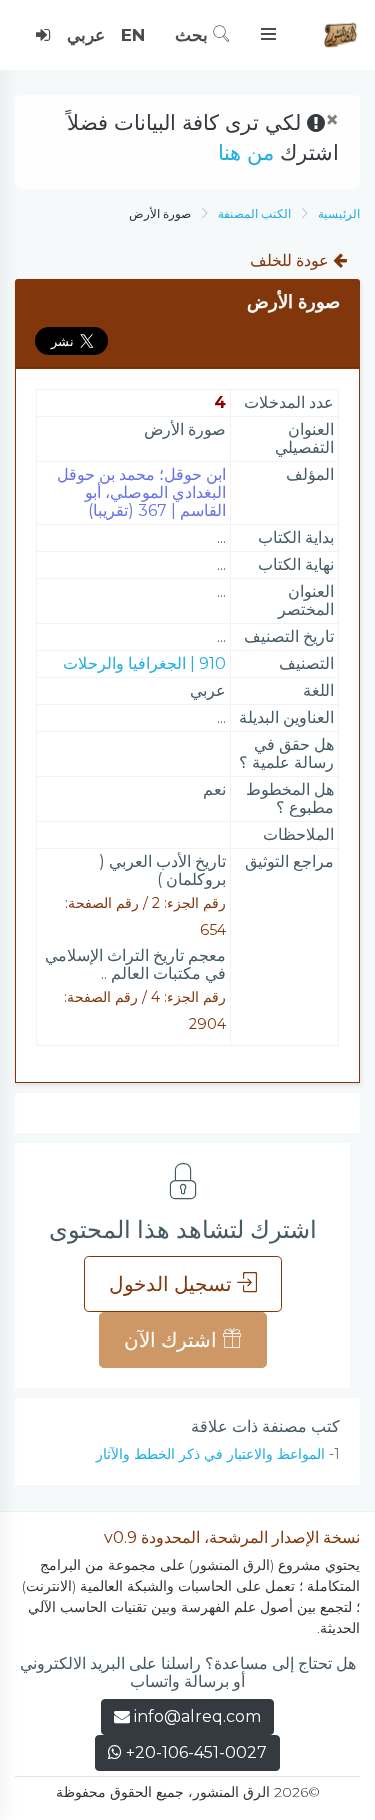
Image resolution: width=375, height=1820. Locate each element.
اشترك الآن (173, 1340)
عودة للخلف (291, 260)
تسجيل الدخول (173, 1284)
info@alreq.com (197, 1716)
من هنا (246, 152)
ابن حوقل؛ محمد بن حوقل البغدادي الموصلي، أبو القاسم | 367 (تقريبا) (141, 492)
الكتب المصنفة (254, 213)
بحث (194, 35)
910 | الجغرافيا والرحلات (144, 663)
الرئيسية (339, 213)
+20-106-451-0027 (194, 1752)
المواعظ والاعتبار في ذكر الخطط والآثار (210, 1454)
